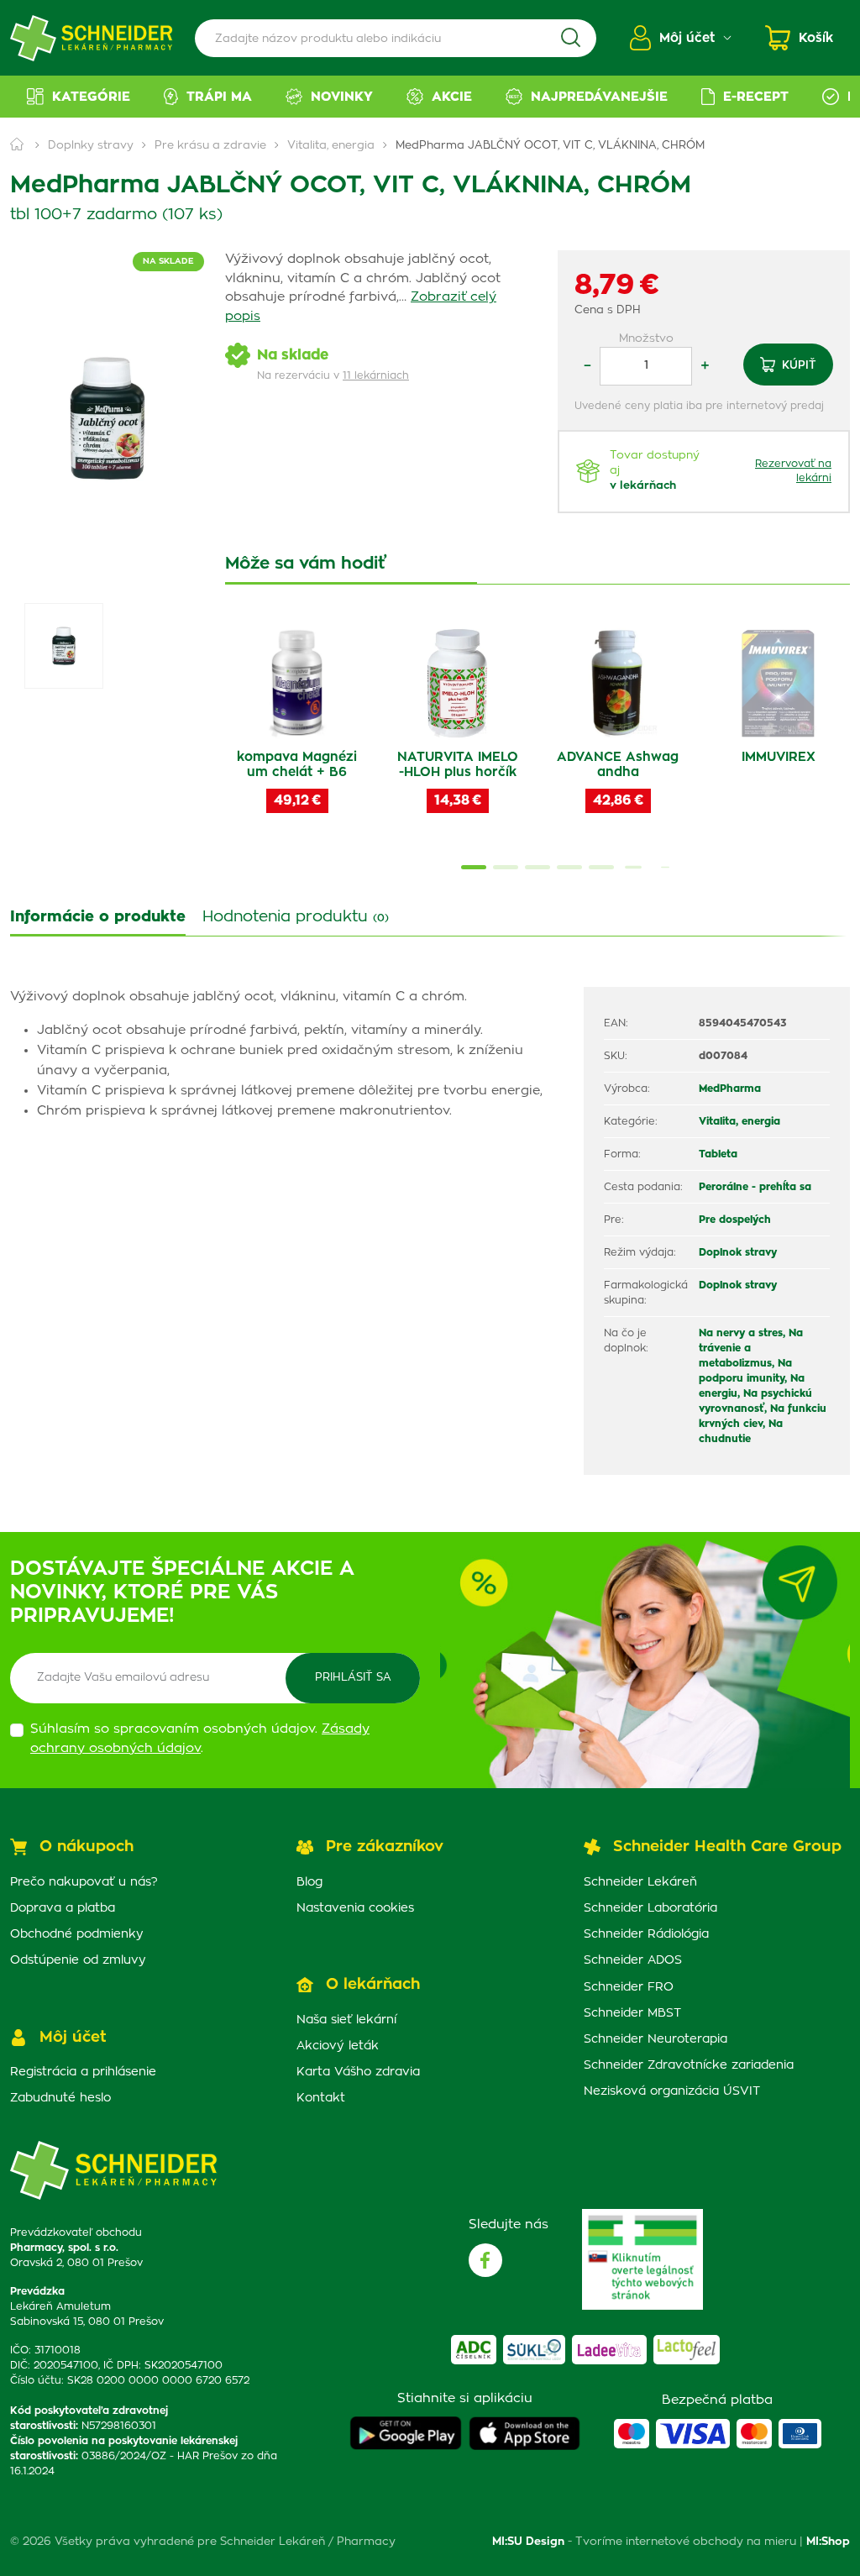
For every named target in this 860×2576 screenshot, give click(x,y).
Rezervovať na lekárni (793, 471)
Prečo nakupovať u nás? (84, 1882)
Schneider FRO (629, 1987)
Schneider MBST (632, 2013)
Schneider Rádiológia (646, 1934)
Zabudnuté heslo (60, 2098)
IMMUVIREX (779, 757)
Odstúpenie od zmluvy (78, 1960)
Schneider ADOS (633, 1960)
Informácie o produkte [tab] (98, 917)
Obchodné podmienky (77, 1934)
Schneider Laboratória (650, 1908)
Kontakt (321, 2098)
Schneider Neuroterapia (655, 2039)
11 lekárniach (376, 375)
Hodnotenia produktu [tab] (296, 917)
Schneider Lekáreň (640, 1882)
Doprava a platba (63, 1908)
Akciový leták (338, 2046)
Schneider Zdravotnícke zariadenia (689, 2065)
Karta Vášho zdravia (358, 2072)
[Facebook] (485, 2260)
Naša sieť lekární (346, 2020)
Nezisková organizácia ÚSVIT (672, 2091)
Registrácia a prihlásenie (83, 2072)
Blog (309, 1882)
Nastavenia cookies (355, 1908)
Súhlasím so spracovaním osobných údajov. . (200, 1739)
